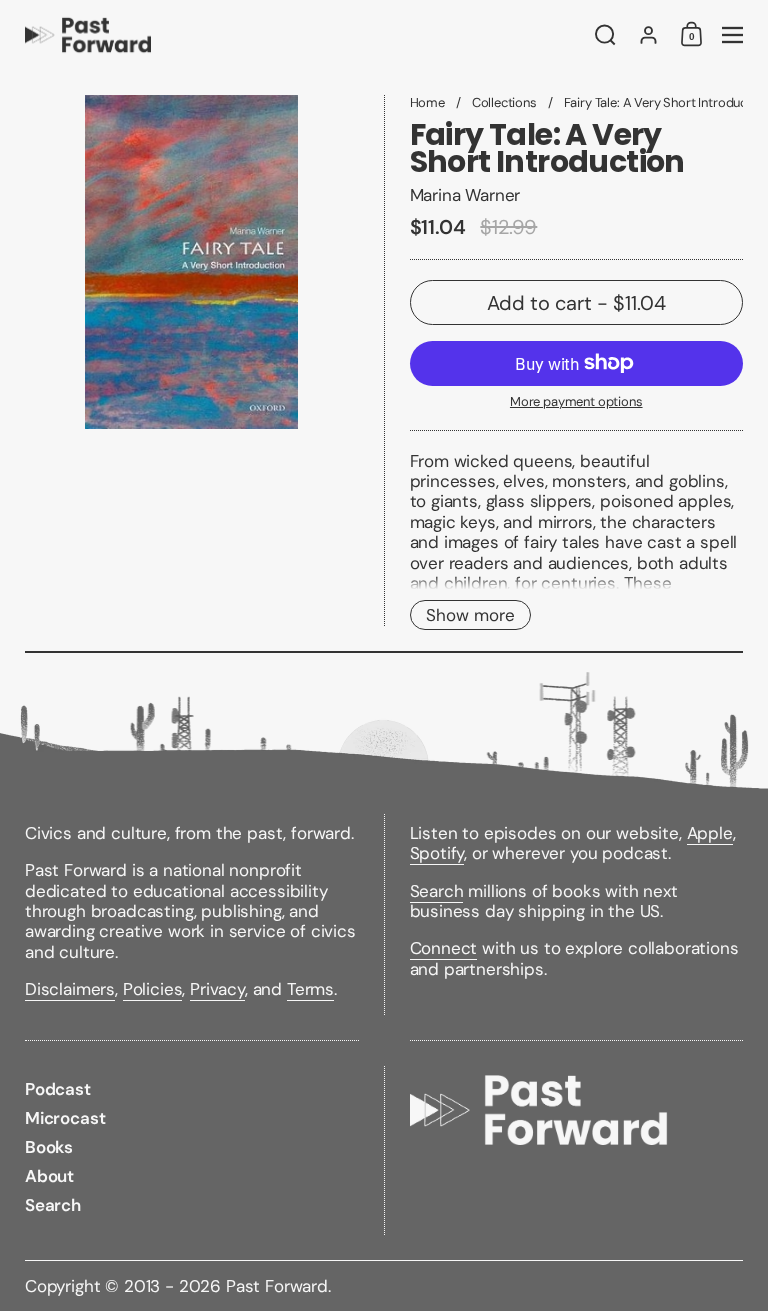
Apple (710, 833)
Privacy (217, 989)
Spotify (437, 853)
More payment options (576, 402)
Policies (153, 989)
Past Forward (277, 1286)
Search (437, 891)
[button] (605, 35)
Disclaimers (70, 989)
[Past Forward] (298, 35)
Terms (310, 989)
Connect (444, 948)
